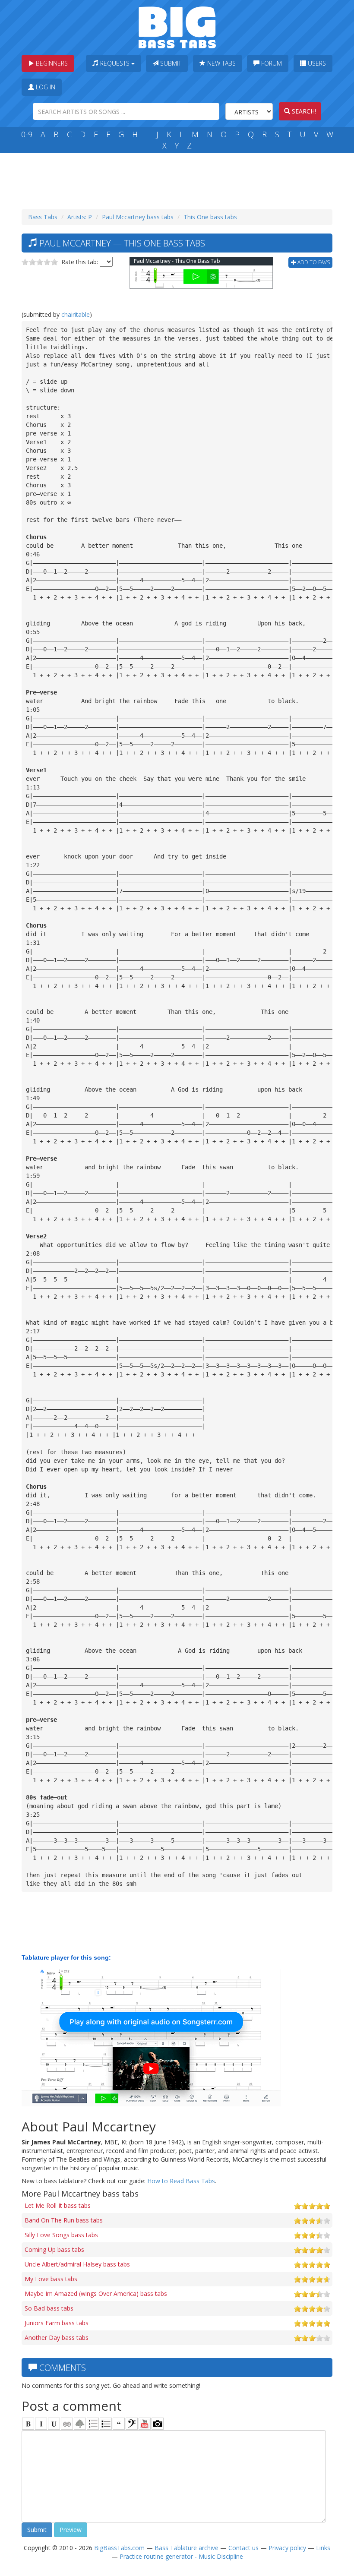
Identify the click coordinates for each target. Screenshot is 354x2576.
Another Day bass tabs (57, 2338)
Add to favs (313, 262)
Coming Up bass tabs (54, 2249)
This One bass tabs (210, 217)
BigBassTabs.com (119, 2548)
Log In (45, 87)
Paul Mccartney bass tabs (138, 217)
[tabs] (132, 2424)
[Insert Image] (80, 2424)
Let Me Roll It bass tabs (58, 2205)
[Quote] (119, 2424)
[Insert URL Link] (67, 2424)
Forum (271, 63)
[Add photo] (158, 2424)
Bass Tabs (43, 217)
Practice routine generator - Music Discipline (181, 2556)
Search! (303, 111)
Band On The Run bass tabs (64, 2220)
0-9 (27, 134)
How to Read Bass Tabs (181, 2181)
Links (323, 2548)
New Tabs (221, 63)
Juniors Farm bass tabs (57, 2323)
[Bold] (28, 2424)
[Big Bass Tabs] (177, 27)
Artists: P (80, 217)
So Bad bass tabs (49, 2308)
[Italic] (41, 2424)
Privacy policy (287, 2548)
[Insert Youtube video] (145, 2424)
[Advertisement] (179, 179)
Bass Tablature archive (186, 2548)
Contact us (243, 2548)
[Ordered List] (93, 2424)
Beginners (51, 63)
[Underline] (54, 2424)
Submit (170, 63)
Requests (115, 63)
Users (316, 63)
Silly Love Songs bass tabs (61, 2235)
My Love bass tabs (51, 2279)
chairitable (76, 314)
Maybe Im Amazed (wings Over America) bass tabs (96, 2293)
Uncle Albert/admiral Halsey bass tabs (77, 2264)
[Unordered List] (106, 2424)
